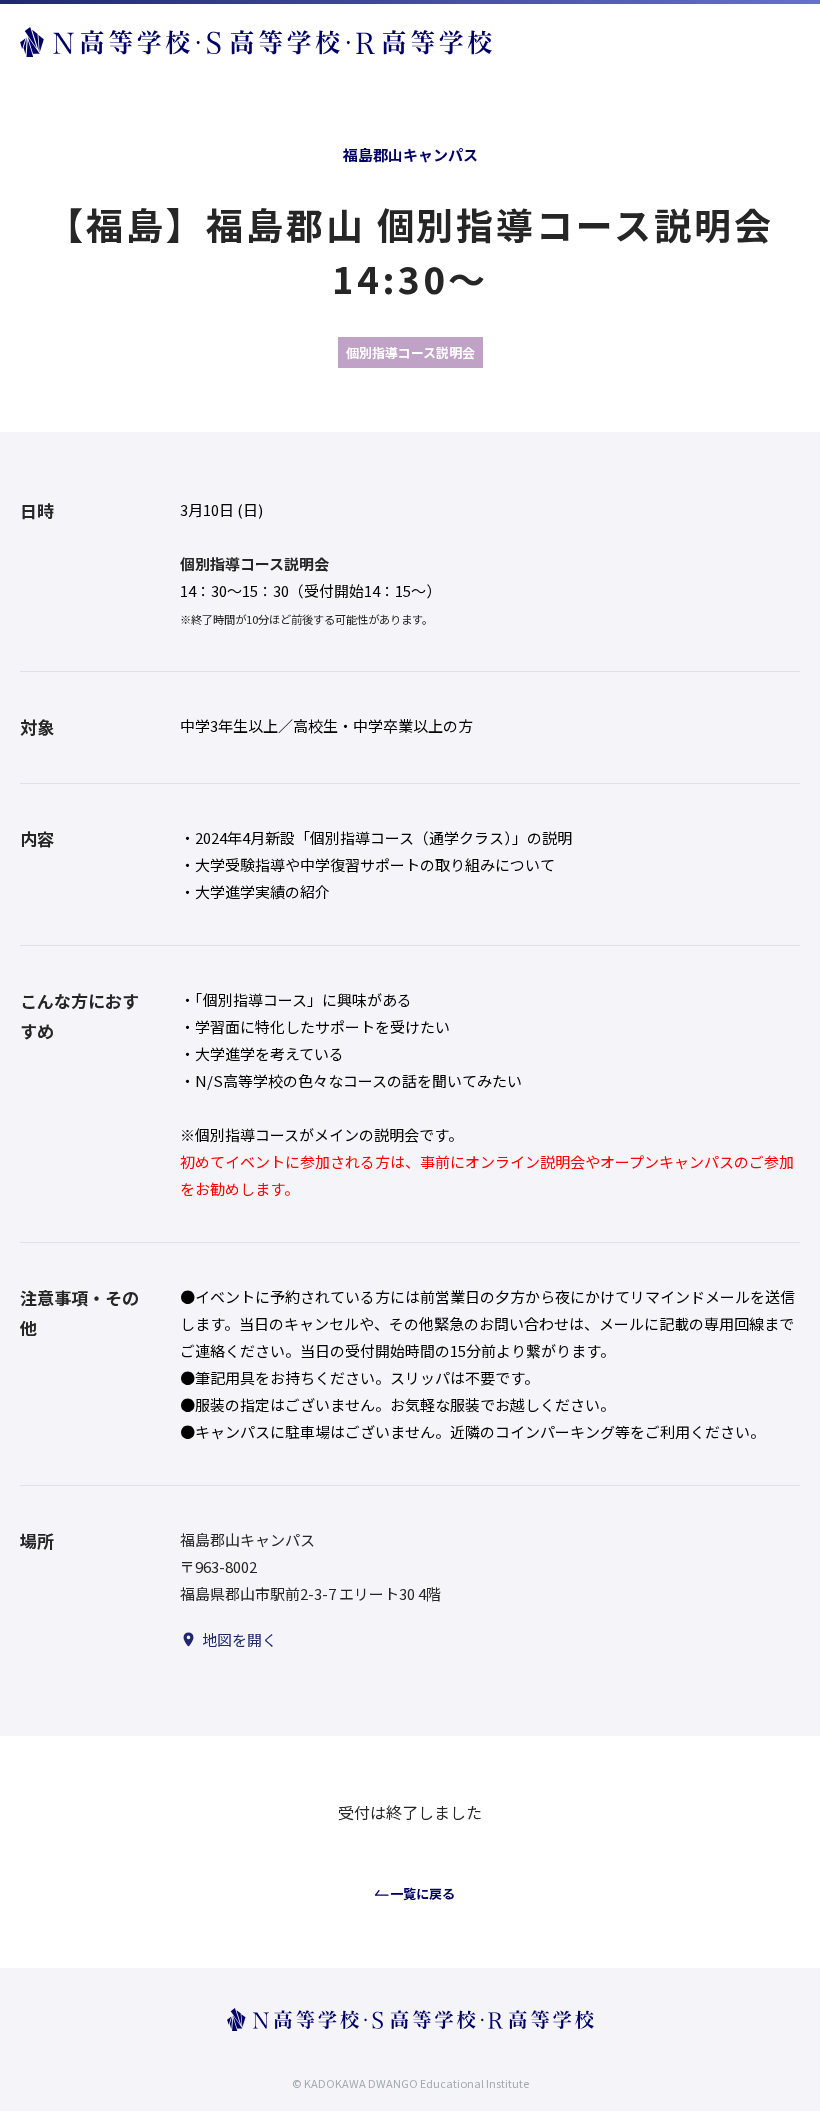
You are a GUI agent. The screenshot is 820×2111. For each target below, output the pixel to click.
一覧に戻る (422, 1893)
